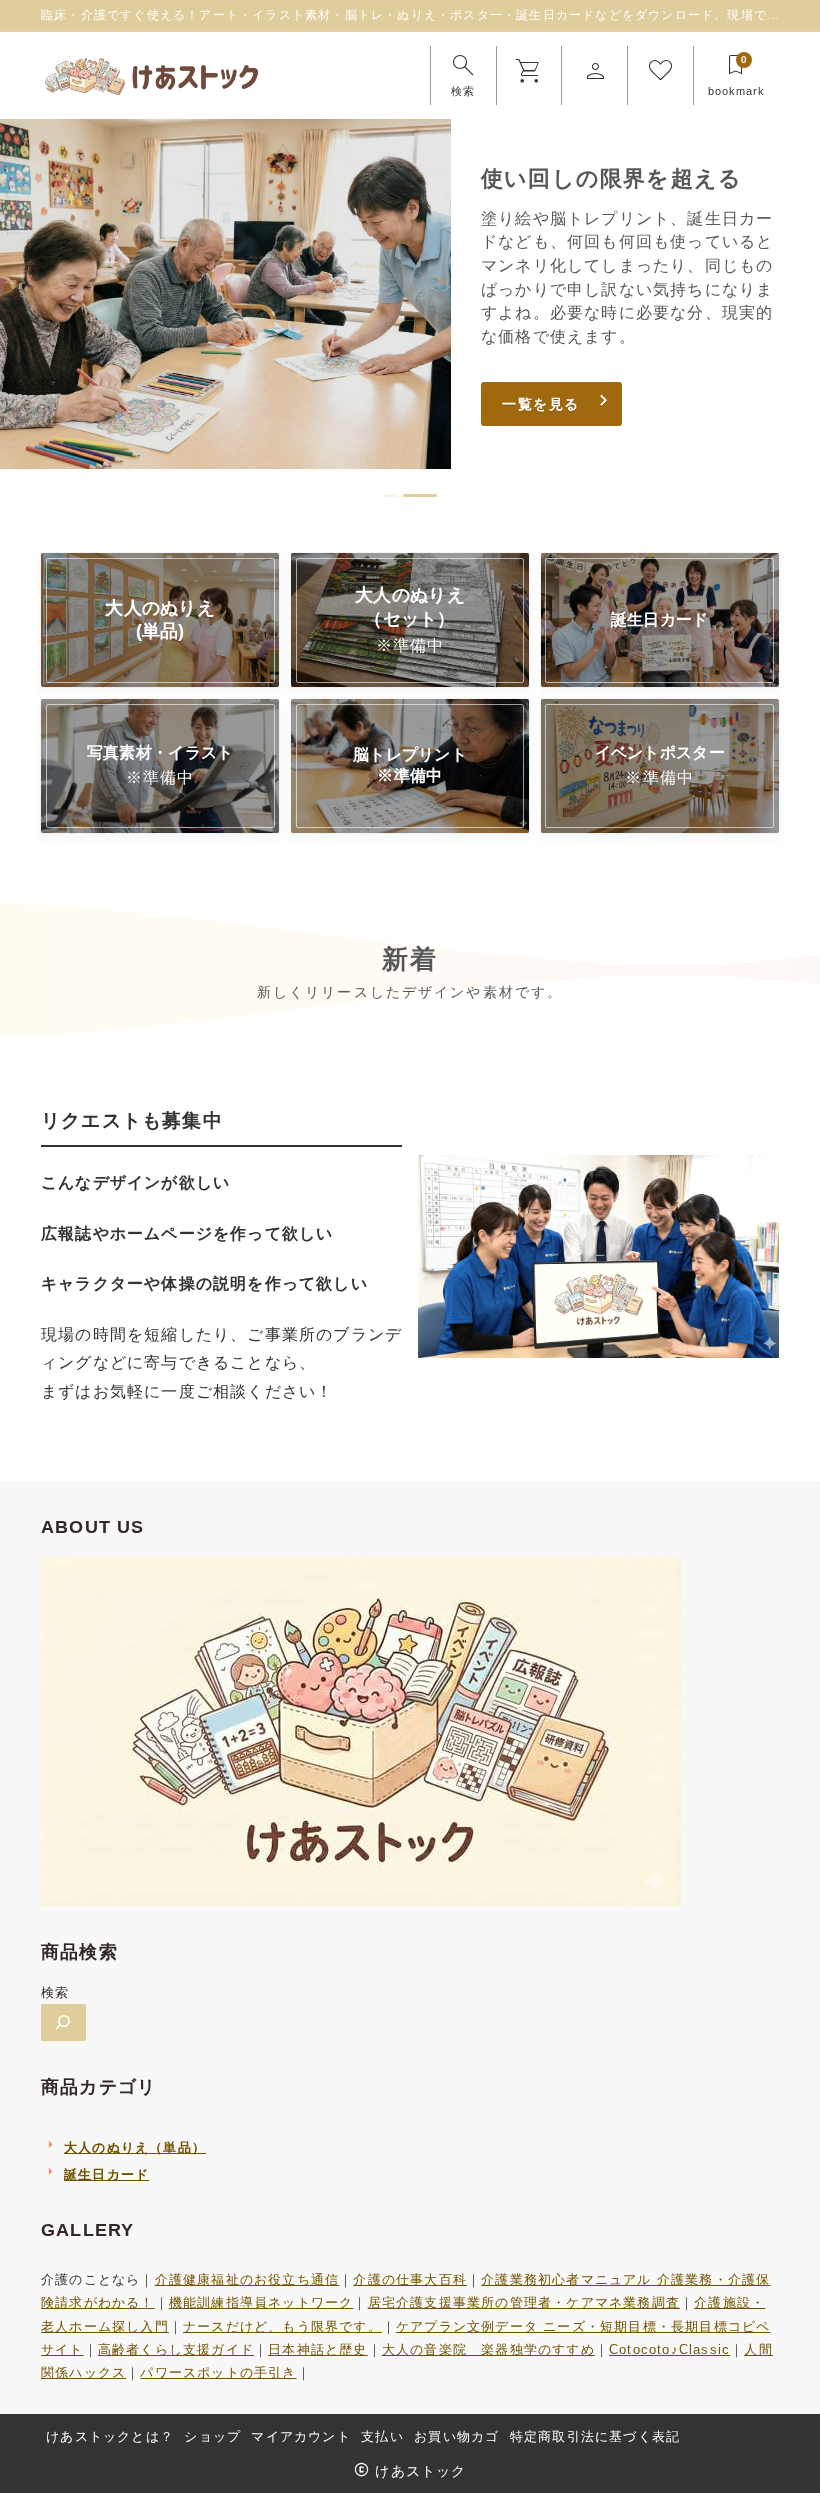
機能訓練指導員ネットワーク (261, 2302)
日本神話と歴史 (317, 2349)
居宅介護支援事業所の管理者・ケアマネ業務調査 (524, 2302)
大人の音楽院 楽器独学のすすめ (488, 2349)
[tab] (390, 495)
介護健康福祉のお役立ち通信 (247, 2279)
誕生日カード (106, 2174)
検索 (55, 1992)
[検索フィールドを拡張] (63, 2022)
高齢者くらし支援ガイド (176, 2349)
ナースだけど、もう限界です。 (282, 2326)
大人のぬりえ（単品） (135, 2147)
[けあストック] (153, 76)
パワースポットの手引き (218, 2372)
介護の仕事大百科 (410, 2279)
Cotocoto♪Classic (669, 2349)
